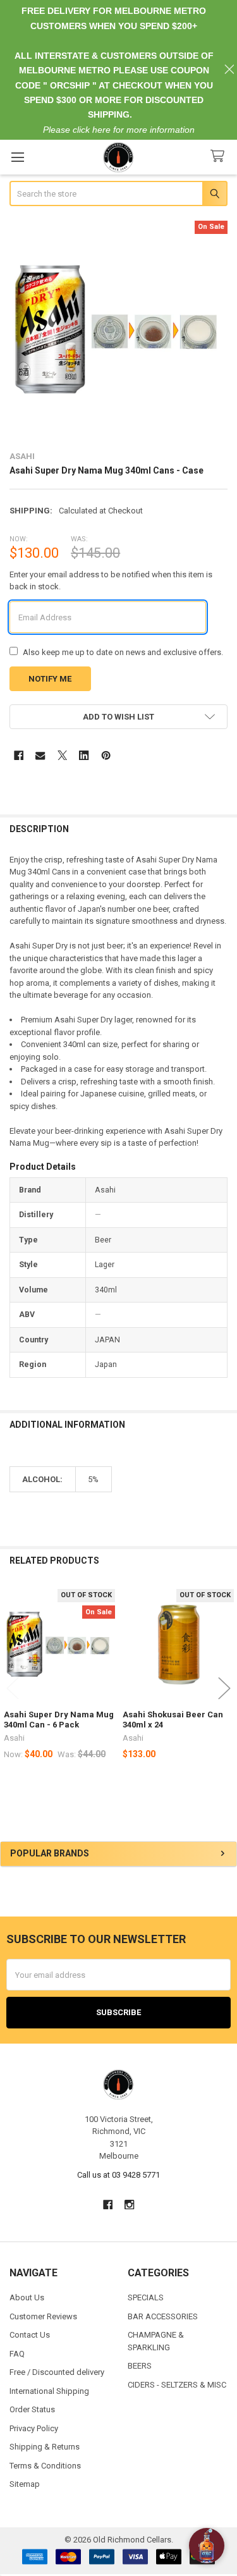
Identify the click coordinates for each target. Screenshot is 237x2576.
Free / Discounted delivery (57, 2372)
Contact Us (30, 2335)
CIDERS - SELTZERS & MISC (177, 2385)
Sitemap (25, 2484)
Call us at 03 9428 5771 (118, 2175)
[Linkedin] (84, 755)
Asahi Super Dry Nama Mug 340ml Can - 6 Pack (59, 1720)
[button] (119, 717)
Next (224, 1689)
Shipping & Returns (45, 2447)
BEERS (140, 2366)
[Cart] (220, 156)
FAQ (17, 2354)
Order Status (32, 2409)
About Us (27, 2297)
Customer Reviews (43, 2316)
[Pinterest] (106, 755)
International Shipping (49, 2391)
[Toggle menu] (17, 157)
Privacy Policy (34, 2428)
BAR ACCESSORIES (163, 2316)
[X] (62, 755)
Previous (13, 1689)
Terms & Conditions (45, 2466)
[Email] (40, 755)
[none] (119, 330)
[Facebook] (19, 755)
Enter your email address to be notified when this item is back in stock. (111, 581)
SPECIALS (146, 2297)
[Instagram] (129, 2205)
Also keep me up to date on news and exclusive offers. (123, 652)
